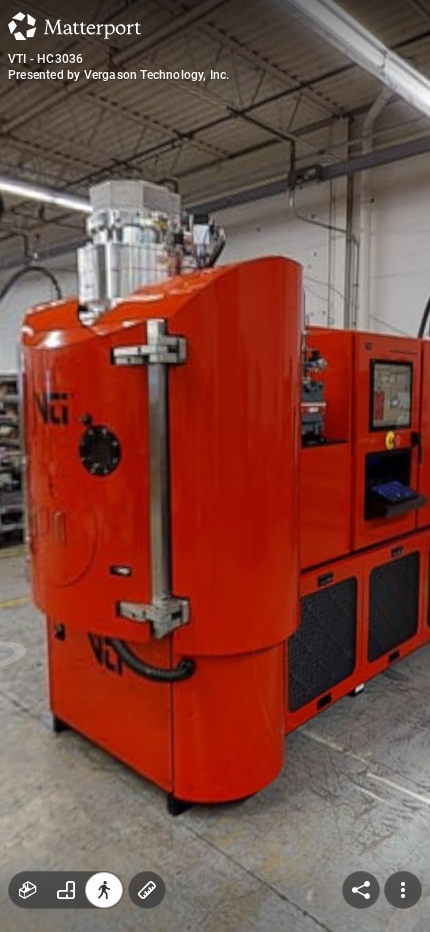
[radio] (28, 890)
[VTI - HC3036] (215, 466)
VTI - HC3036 (45, 59)
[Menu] (403, 890)
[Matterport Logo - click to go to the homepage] (74, 26)
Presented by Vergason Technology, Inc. (119, 75)
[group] (66, 890)
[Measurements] (147, 890)
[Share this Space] (361, 890)
